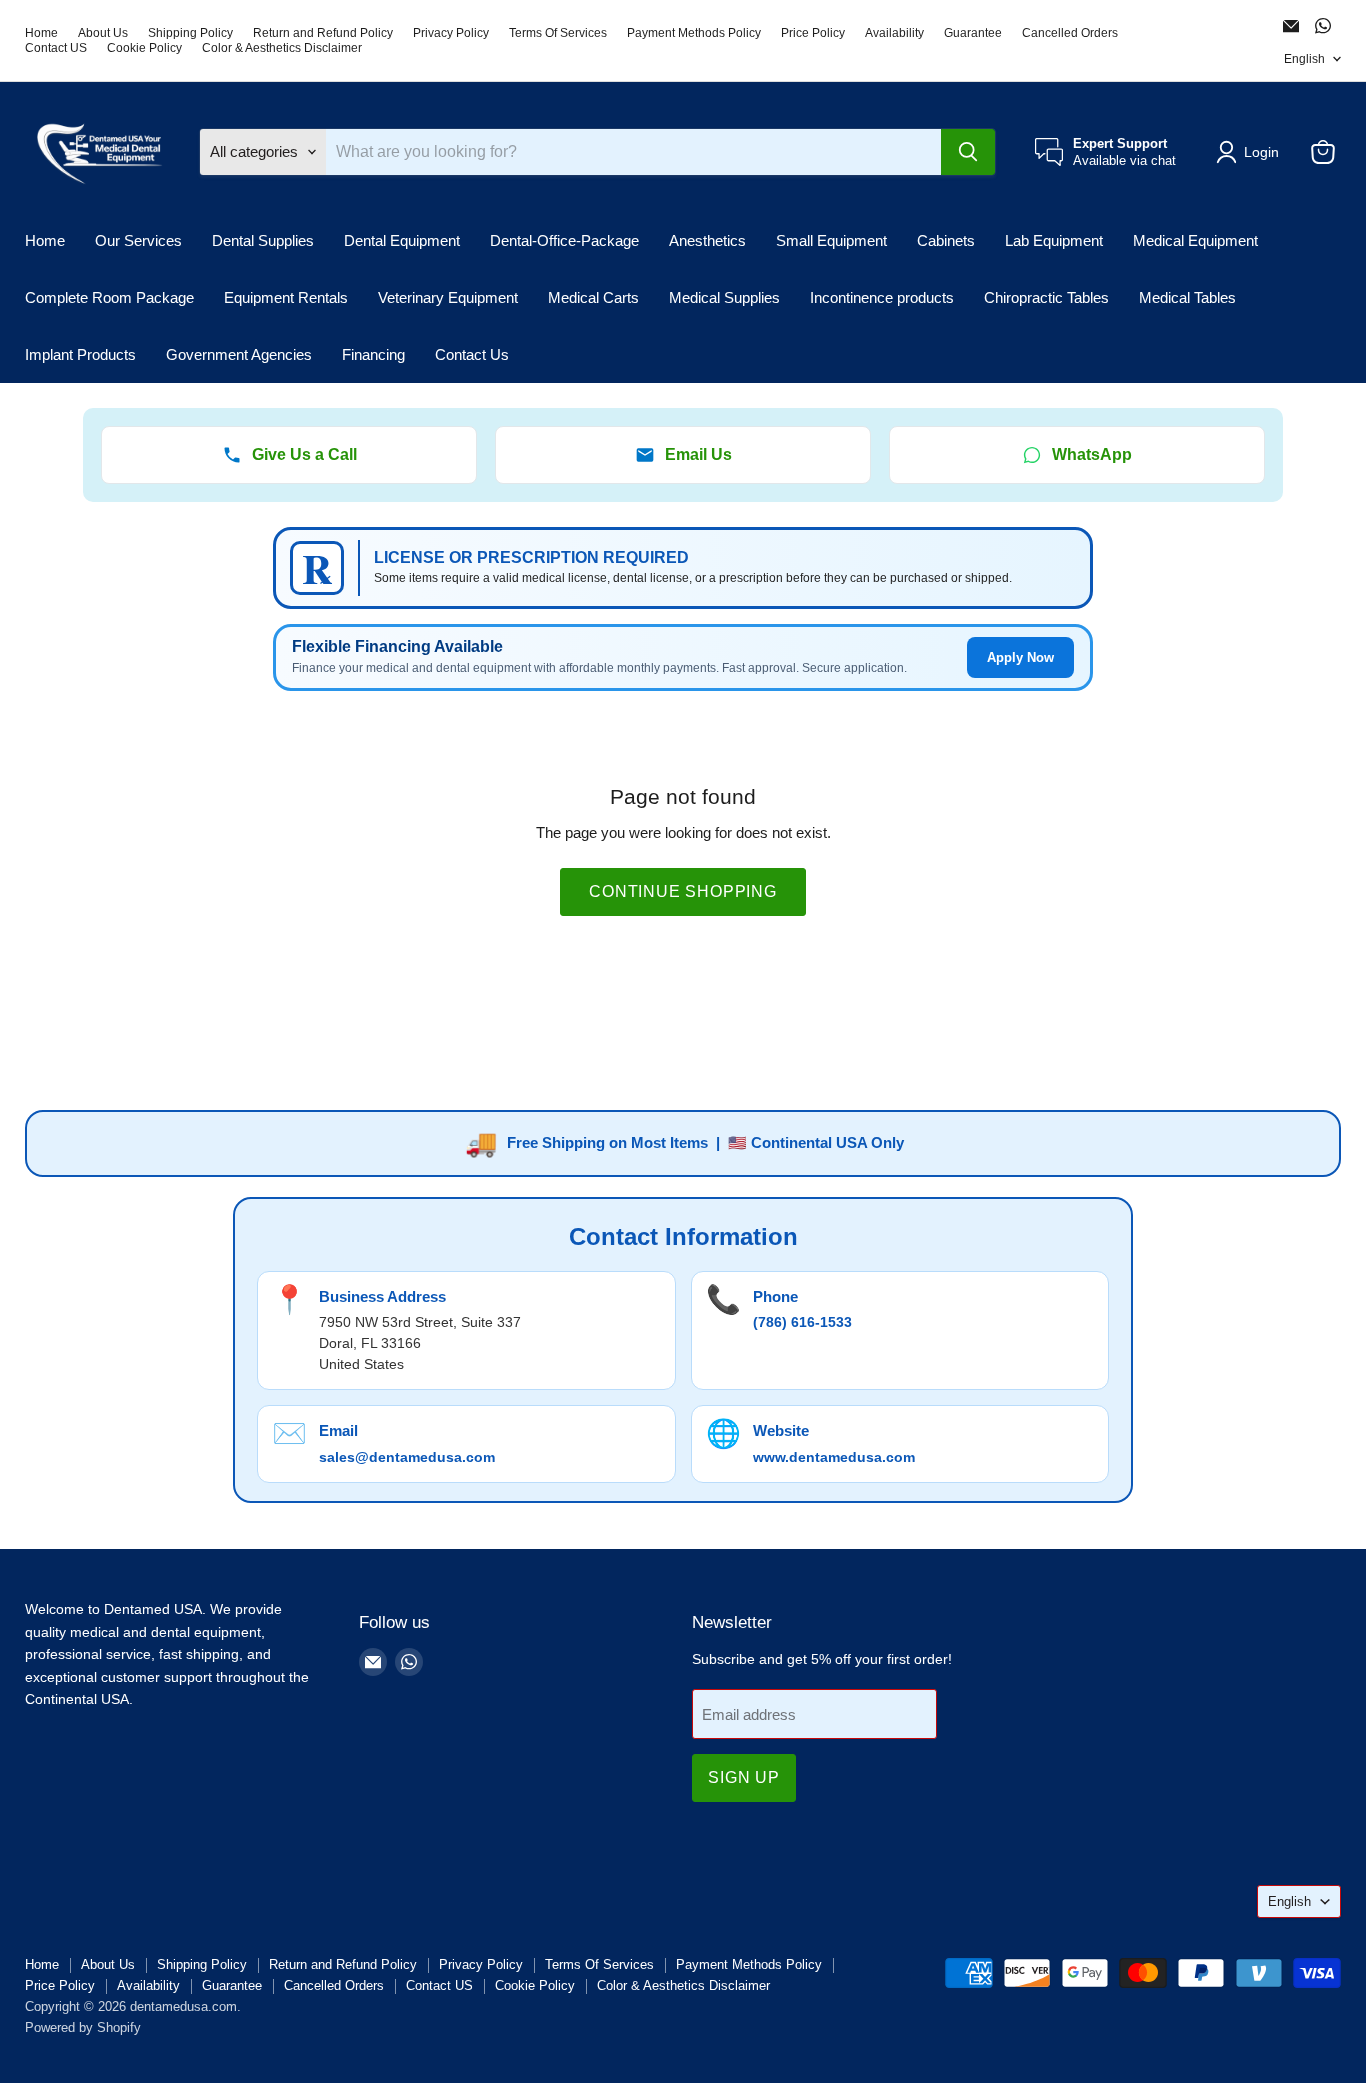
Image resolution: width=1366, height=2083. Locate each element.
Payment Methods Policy (694, 33)
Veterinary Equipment (448, 297)
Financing (373, 354)
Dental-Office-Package (564, 240)
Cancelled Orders (1070, 33)
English (1304, 59)
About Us (103, 33)
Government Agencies (239, 354)
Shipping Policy (190, 33)
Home (41, 33)
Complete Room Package (109, 297)
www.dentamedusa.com (834, 1457)
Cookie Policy (144, 48)
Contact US (56, 48)
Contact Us (472, 354)
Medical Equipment (1195, 240)
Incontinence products (882, 297)
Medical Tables (1187, 297)
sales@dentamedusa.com (407, 1457)
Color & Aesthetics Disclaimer (282, 48)
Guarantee (973, 33)
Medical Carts (593, 297)
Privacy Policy (451, 33)
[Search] (968, 152)
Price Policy (813, 33)
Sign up (744, 1777)
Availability (894, 33)
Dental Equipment (402, 240)
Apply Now (1020, 657)
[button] (1251, 152)
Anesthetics (707, 240)
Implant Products (80, 354)
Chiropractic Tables (1046, 297)
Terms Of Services (558, 33)
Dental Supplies (263, 240)
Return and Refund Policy (323, 33)
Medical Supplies (724, 297)
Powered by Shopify (83, 2027)
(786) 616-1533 (802, 1322)
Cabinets (946, 240)
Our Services (138, 240)
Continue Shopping (683, 891)
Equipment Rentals (286, 297)
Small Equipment (831, 240)
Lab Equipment (1054, 240)
